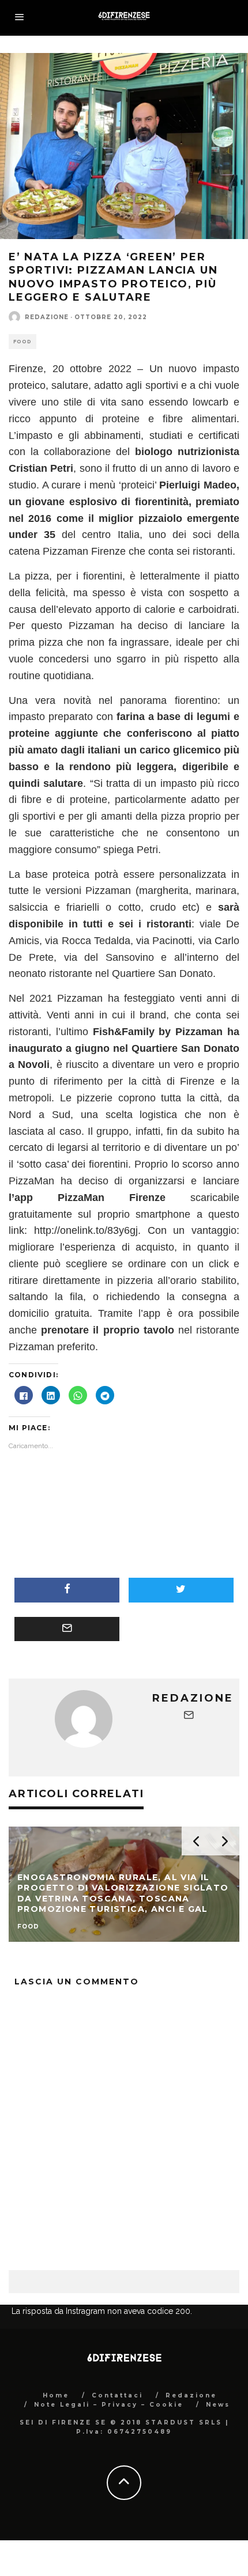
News (218, 2405)
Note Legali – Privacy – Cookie (109, 2405)
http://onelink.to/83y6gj (86, 1230)
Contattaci (117, 2395)
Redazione (47, 317)
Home (56, 2395)
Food (22, 342)
